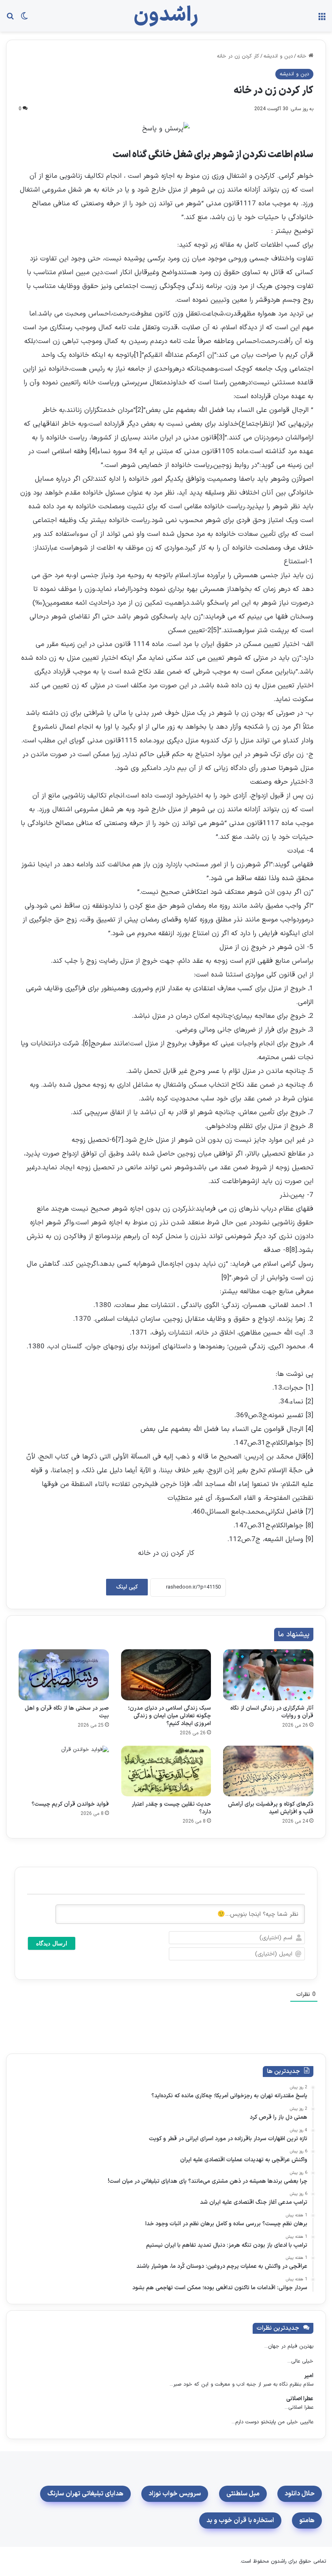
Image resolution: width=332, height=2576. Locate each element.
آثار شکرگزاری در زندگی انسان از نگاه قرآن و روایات (272, 1712)
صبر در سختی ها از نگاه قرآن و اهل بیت (67, 1712)
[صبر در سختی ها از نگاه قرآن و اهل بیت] (64, 1675)
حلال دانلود (300, 2494)
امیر (309, 2376)
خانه (303, 56)
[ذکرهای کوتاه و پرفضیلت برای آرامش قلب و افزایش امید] (268, 1771)
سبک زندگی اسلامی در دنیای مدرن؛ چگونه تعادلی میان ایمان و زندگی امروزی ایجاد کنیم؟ (169, 1716)
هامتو (307, 2521)
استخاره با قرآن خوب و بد (240, 2521)
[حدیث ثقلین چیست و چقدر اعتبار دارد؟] (166, 1771)
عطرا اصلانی (300, 2399)
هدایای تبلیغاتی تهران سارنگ (85, 2494)
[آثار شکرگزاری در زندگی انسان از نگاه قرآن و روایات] (268, 1675)
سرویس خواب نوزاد (175, 2494)
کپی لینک (127, 1587)
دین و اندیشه (278, 56)
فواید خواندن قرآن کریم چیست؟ (70, 1804)
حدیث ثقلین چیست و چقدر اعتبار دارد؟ (171, 1808)
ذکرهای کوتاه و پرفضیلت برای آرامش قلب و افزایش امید (271, 1808)
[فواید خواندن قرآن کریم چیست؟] (64, 1771)
